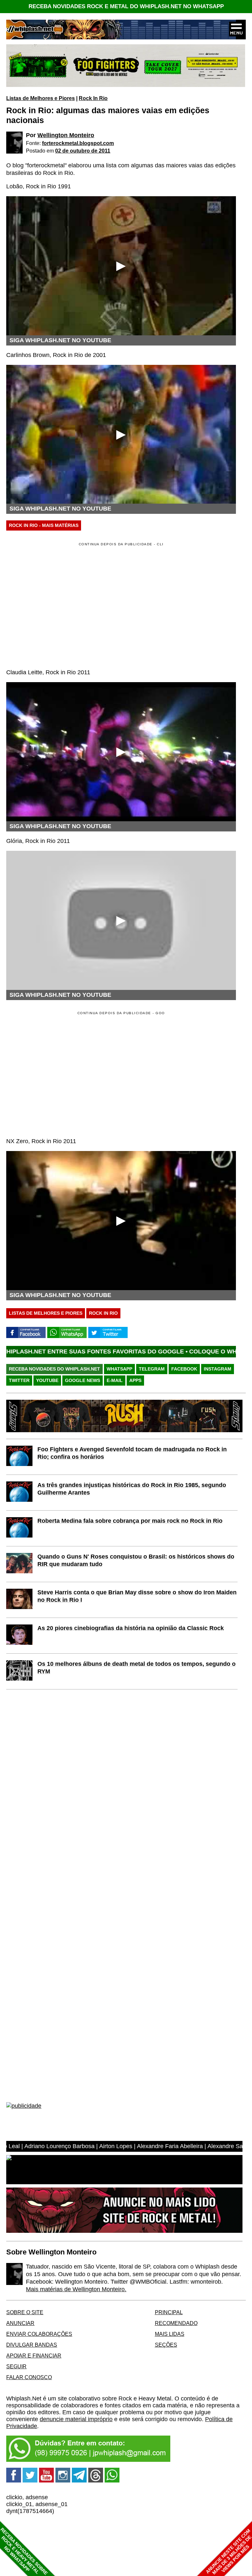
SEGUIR (16, 2366)
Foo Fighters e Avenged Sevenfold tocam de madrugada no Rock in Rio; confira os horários (132, 1453)
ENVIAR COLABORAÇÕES (39, 2334)
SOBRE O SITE (25, 2312)
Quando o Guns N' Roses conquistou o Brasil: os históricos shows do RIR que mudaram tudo (136, 1560)
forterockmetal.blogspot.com (78, 143)
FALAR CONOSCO (29, 2377)
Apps (135, 1380)
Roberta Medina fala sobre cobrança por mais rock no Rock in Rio (130, 1521)
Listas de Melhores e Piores (41, 98)
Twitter (19, 1380)
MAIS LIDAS (170, 2334)
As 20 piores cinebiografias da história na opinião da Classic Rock (131, 1628)
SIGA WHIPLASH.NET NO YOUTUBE (60, 340)
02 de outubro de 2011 (83, 151)
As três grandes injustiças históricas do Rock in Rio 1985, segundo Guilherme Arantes (132, 1489)
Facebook (184, 1369)
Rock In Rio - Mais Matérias (44, 525)
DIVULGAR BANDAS (32, 2345)
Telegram (152, 1369)
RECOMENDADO (176, 2323)
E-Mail (115, 1380)
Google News (83, 1380)
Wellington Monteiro (66, 135)
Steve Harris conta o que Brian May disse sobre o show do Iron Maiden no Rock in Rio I (137, 1596)
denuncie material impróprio (76, 2419)
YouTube (47, 1380)
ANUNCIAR (20, 2323)
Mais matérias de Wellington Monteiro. (76, 2289)
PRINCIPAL (169, 2312)
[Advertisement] (61, 1074)
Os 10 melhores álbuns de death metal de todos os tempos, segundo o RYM (136, 1668)
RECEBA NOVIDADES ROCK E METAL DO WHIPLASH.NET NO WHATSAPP (126, 6)
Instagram (218, 1369)
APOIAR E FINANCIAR (34, 2356)
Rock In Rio (93, 98)
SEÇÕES (166, 2345)
